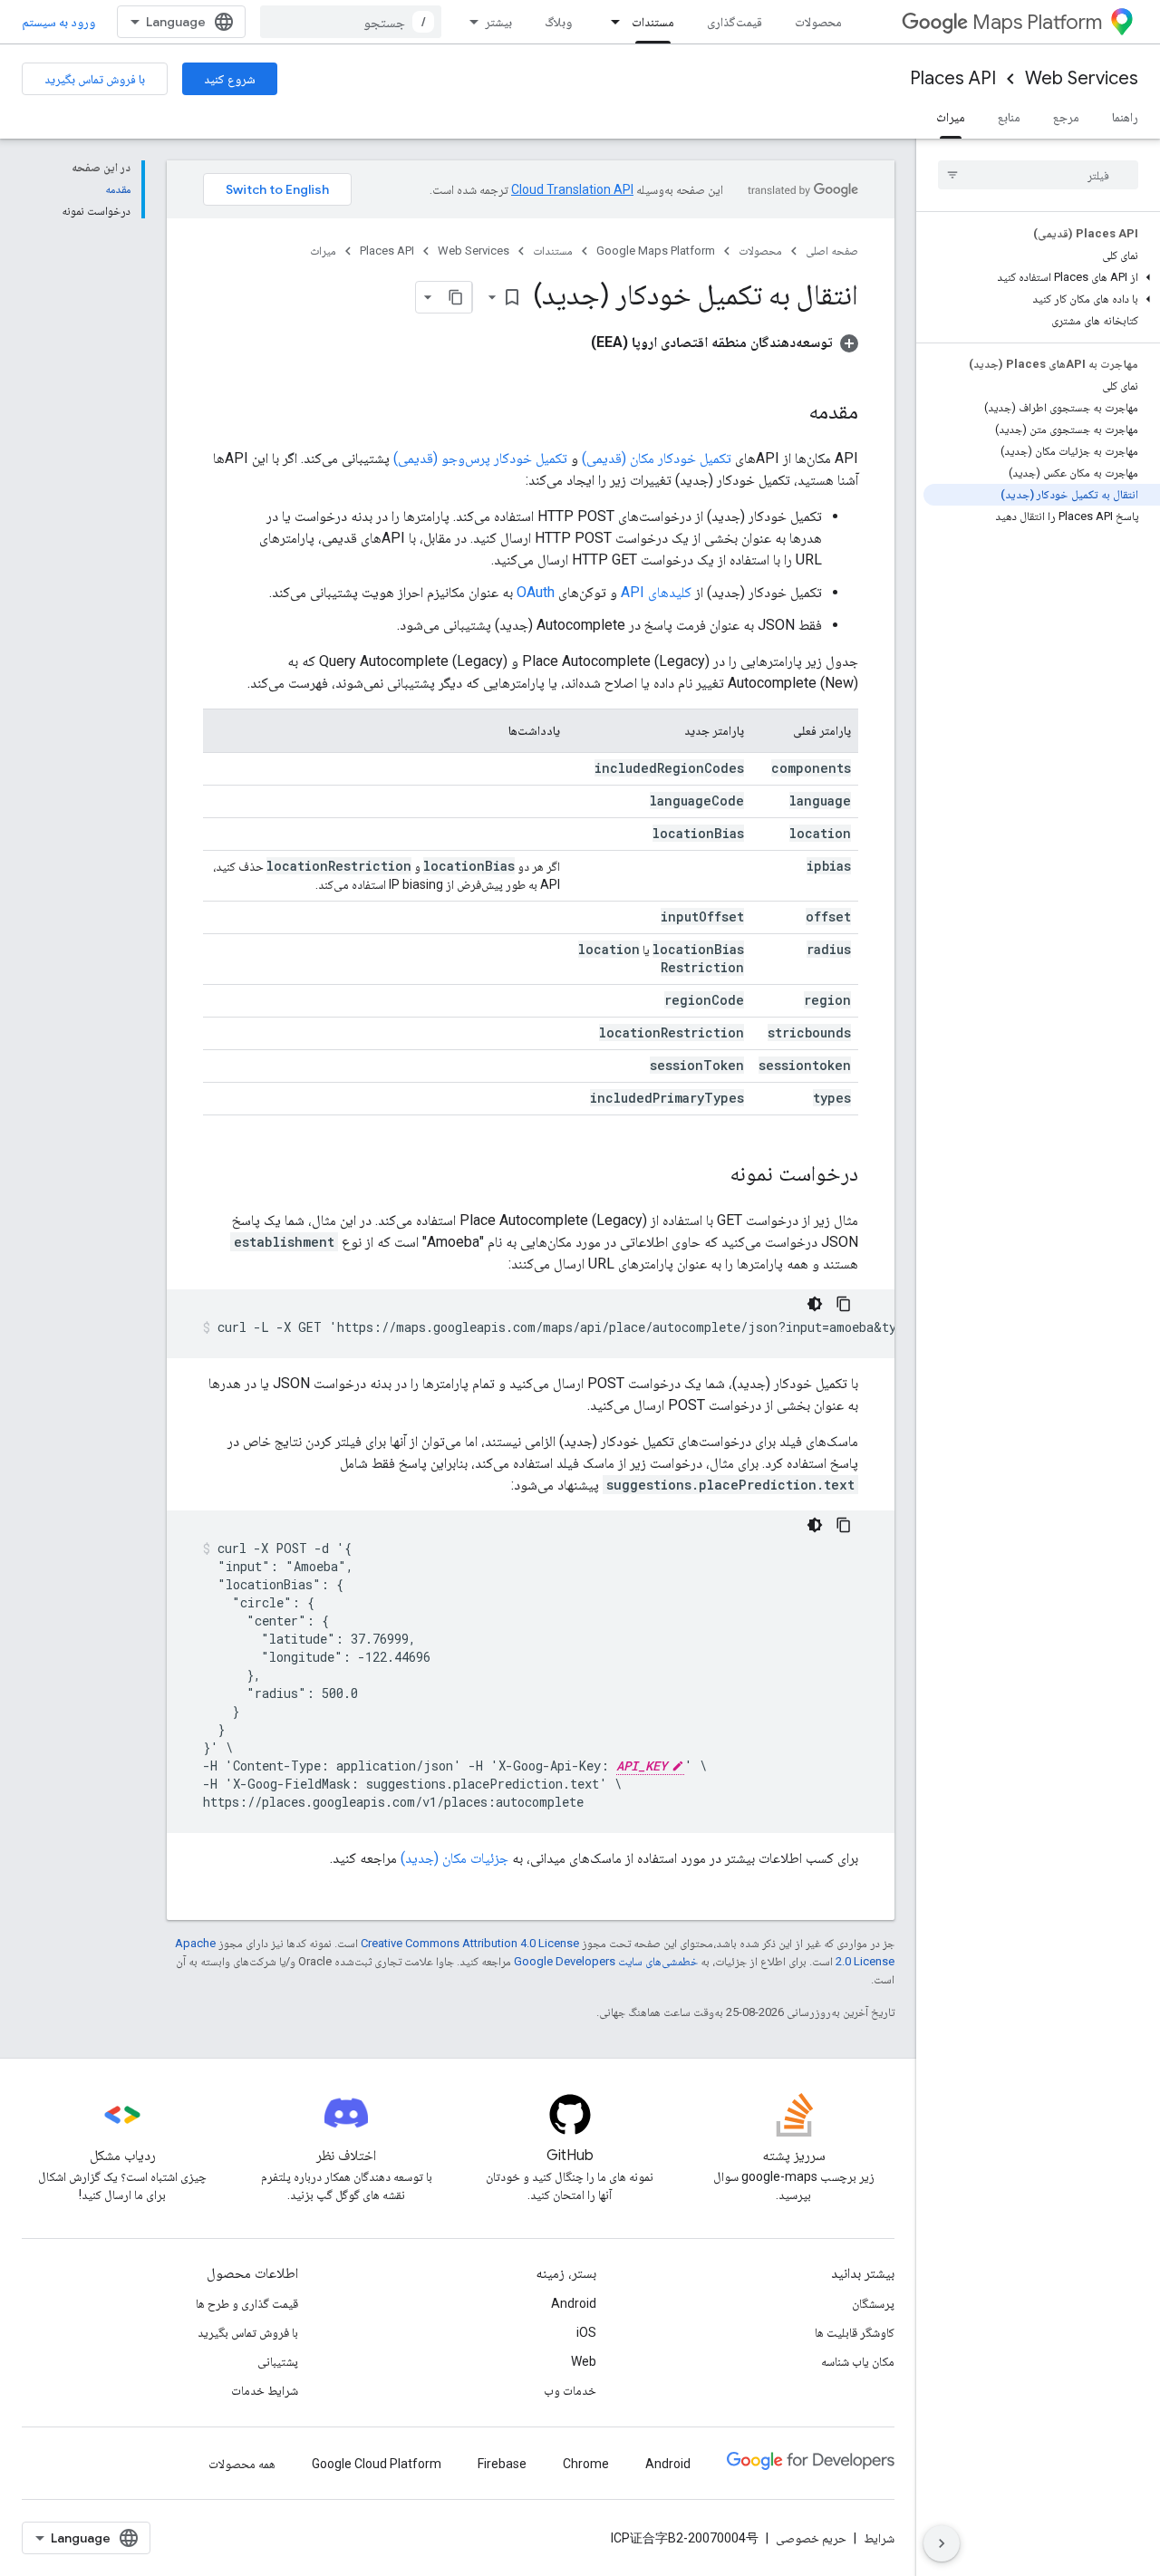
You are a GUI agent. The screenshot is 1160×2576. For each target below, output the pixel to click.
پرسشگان (873, 2303)
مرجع (1066, 117)
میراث (951, 117)
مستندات (653, 22)
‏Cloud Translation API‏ (572, 189)
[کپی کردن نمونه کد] (844, 1304)
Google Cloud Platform (377, 2464)
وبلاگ (558, 22)
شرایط (879, 2538)
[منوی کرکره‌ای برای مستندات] (610, 22)
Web (584, 2361)
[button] (1042, 277)
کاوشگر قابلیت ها (855, 2332)
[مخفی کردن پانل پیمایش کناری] (942, 2543)
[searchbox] (1038, 175)
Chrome (586, 2464)
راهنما (1125, 117)
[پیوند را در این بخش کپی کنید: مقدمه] (790, 413)
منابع (1009, 117)
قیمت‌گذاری (735, 22)
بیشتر (498, 22)
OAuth (536, 592)
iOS (586, 2332)
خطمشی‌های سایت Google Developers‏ (606, 1961)
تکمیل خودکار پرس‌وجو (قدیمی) (480, 458)
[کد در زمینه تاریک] (815, 1304)
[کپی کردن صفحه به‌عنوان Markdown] (456, 297)
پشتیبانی (278, 2361)
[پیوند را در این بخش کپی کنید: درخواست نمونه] (711, 1175)
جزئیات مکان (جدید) (454, 1858)
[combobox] (351, 22)
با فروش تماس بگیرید (95, 79)
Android (574, 2303)
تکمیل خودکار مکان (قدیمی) (657, 458)
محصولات (818, 22)
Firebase (502, 2464)
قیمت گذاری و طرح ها (247, 2303)
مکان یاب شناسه (858, 2361)
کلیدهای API (656, 592)
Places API (953, 78)
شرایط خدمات (265, 2390)
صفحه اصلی (832, 251)
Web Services (1082, 78)
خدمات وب (570, 2390)
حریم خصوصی (811, 2538)
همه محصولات (242, 2464)
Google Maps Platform (656, 251)
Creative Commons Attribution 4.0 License (470, 1943)
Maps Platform (1037, 22)
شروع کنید (230, 79)
